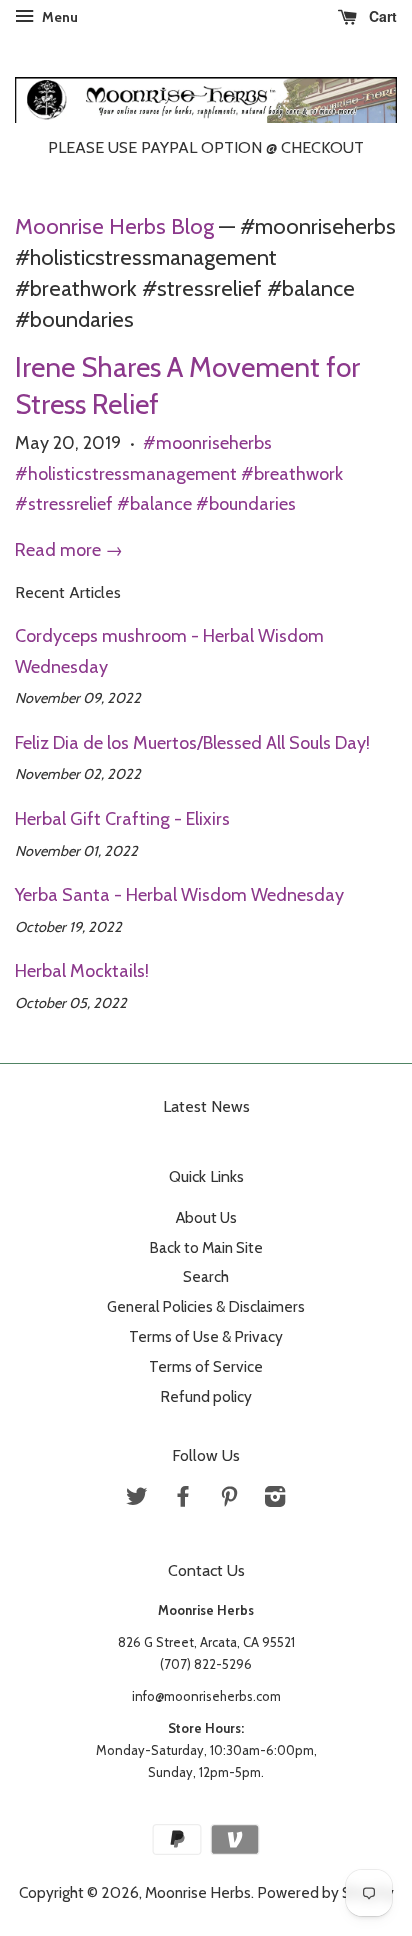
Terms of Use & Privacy (206, 1336)
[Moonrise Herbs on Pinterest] (229, 1499)
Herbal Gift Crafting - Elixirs (122, 819)
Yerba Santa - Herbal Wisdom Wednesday (179, 895)
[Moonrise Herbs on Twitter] (137, 1499)
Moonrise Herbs (198, 1892)
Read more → (69, 550)
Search (206, 1276)
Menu (58, 17)
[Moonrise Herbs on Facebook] (183, 1499)
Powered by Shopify (325, 1892)
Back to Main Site (206, 1247)
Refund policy (206, 1396)
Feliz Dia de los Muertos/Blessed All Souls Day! (192, 743)
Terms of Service (206, 1366)
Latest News (206, 1106)
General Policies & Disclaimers (206, 1306)
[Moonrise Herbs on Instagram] (275, 1499)
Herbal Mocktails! (82, 971)
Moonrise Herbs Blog (114, 226)
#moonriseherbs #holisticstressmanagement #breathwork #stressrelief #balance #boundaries (179, 473)
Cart (381, 16)
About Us (206, 1217)
